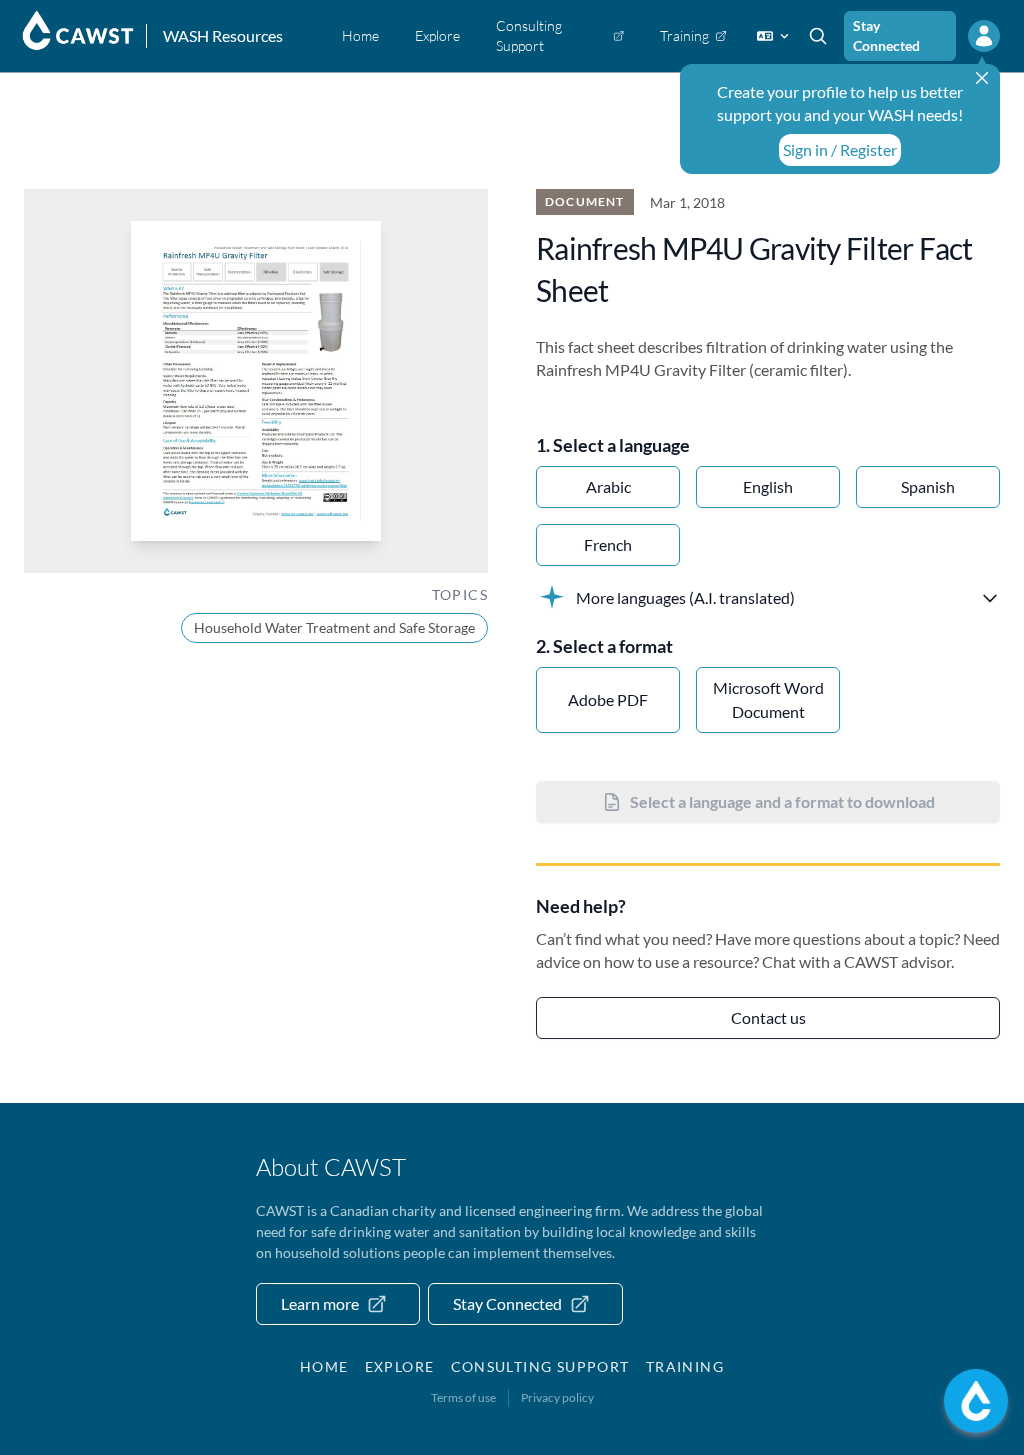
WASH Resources (223, 35)
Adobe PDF (608, 699)
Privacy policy (557, 1397)
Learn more (320, 1303)
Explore (400, 1366)
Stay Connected (886, 35)
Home (324, 1366)
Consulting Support (540, 1366)
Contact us (768, 1017)
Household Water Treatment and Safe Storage (334, 627)
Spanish (928, 486)
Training (685, 1366)
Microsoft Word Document (768, 699)
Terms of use (463, 1397)
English (768, 486)
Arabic (608, 486)
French (608, 544)
